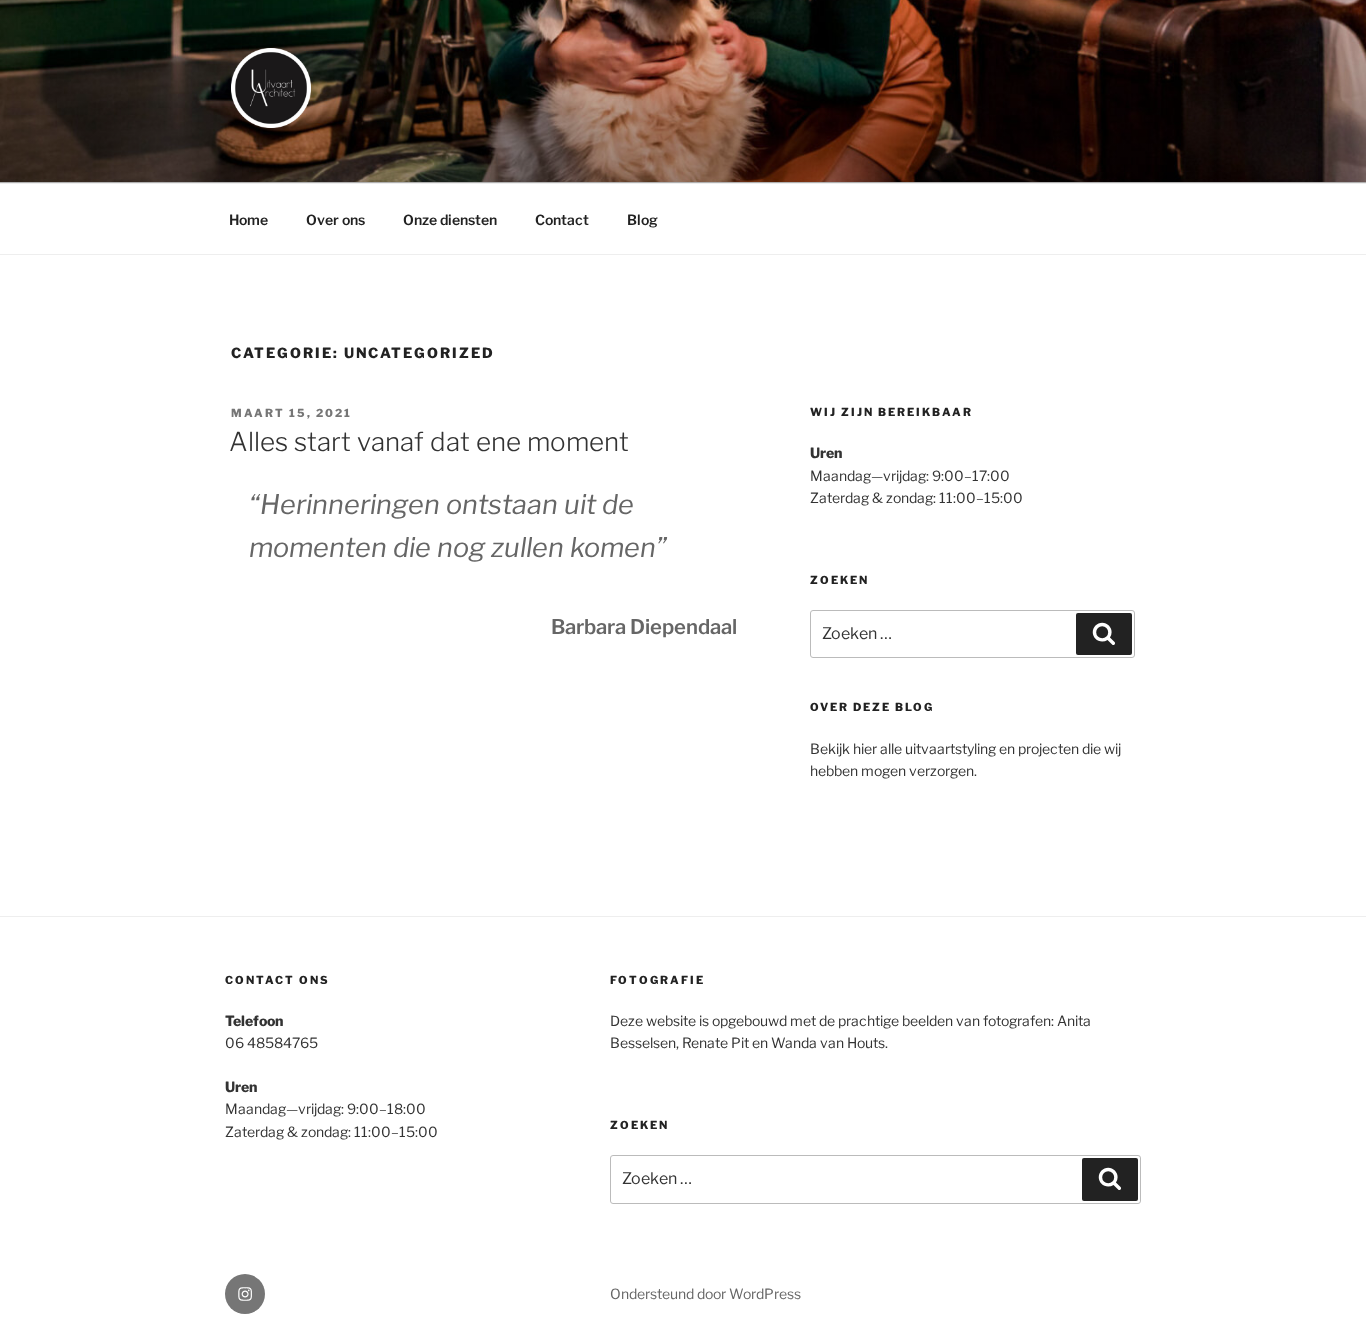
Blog (642, 219)
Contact (562, 219)
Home (248, 219)
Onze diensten (450, 219)
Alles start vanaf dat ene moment (429, 441)
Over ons (335, 219)
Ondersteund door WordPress (705, 1293)
